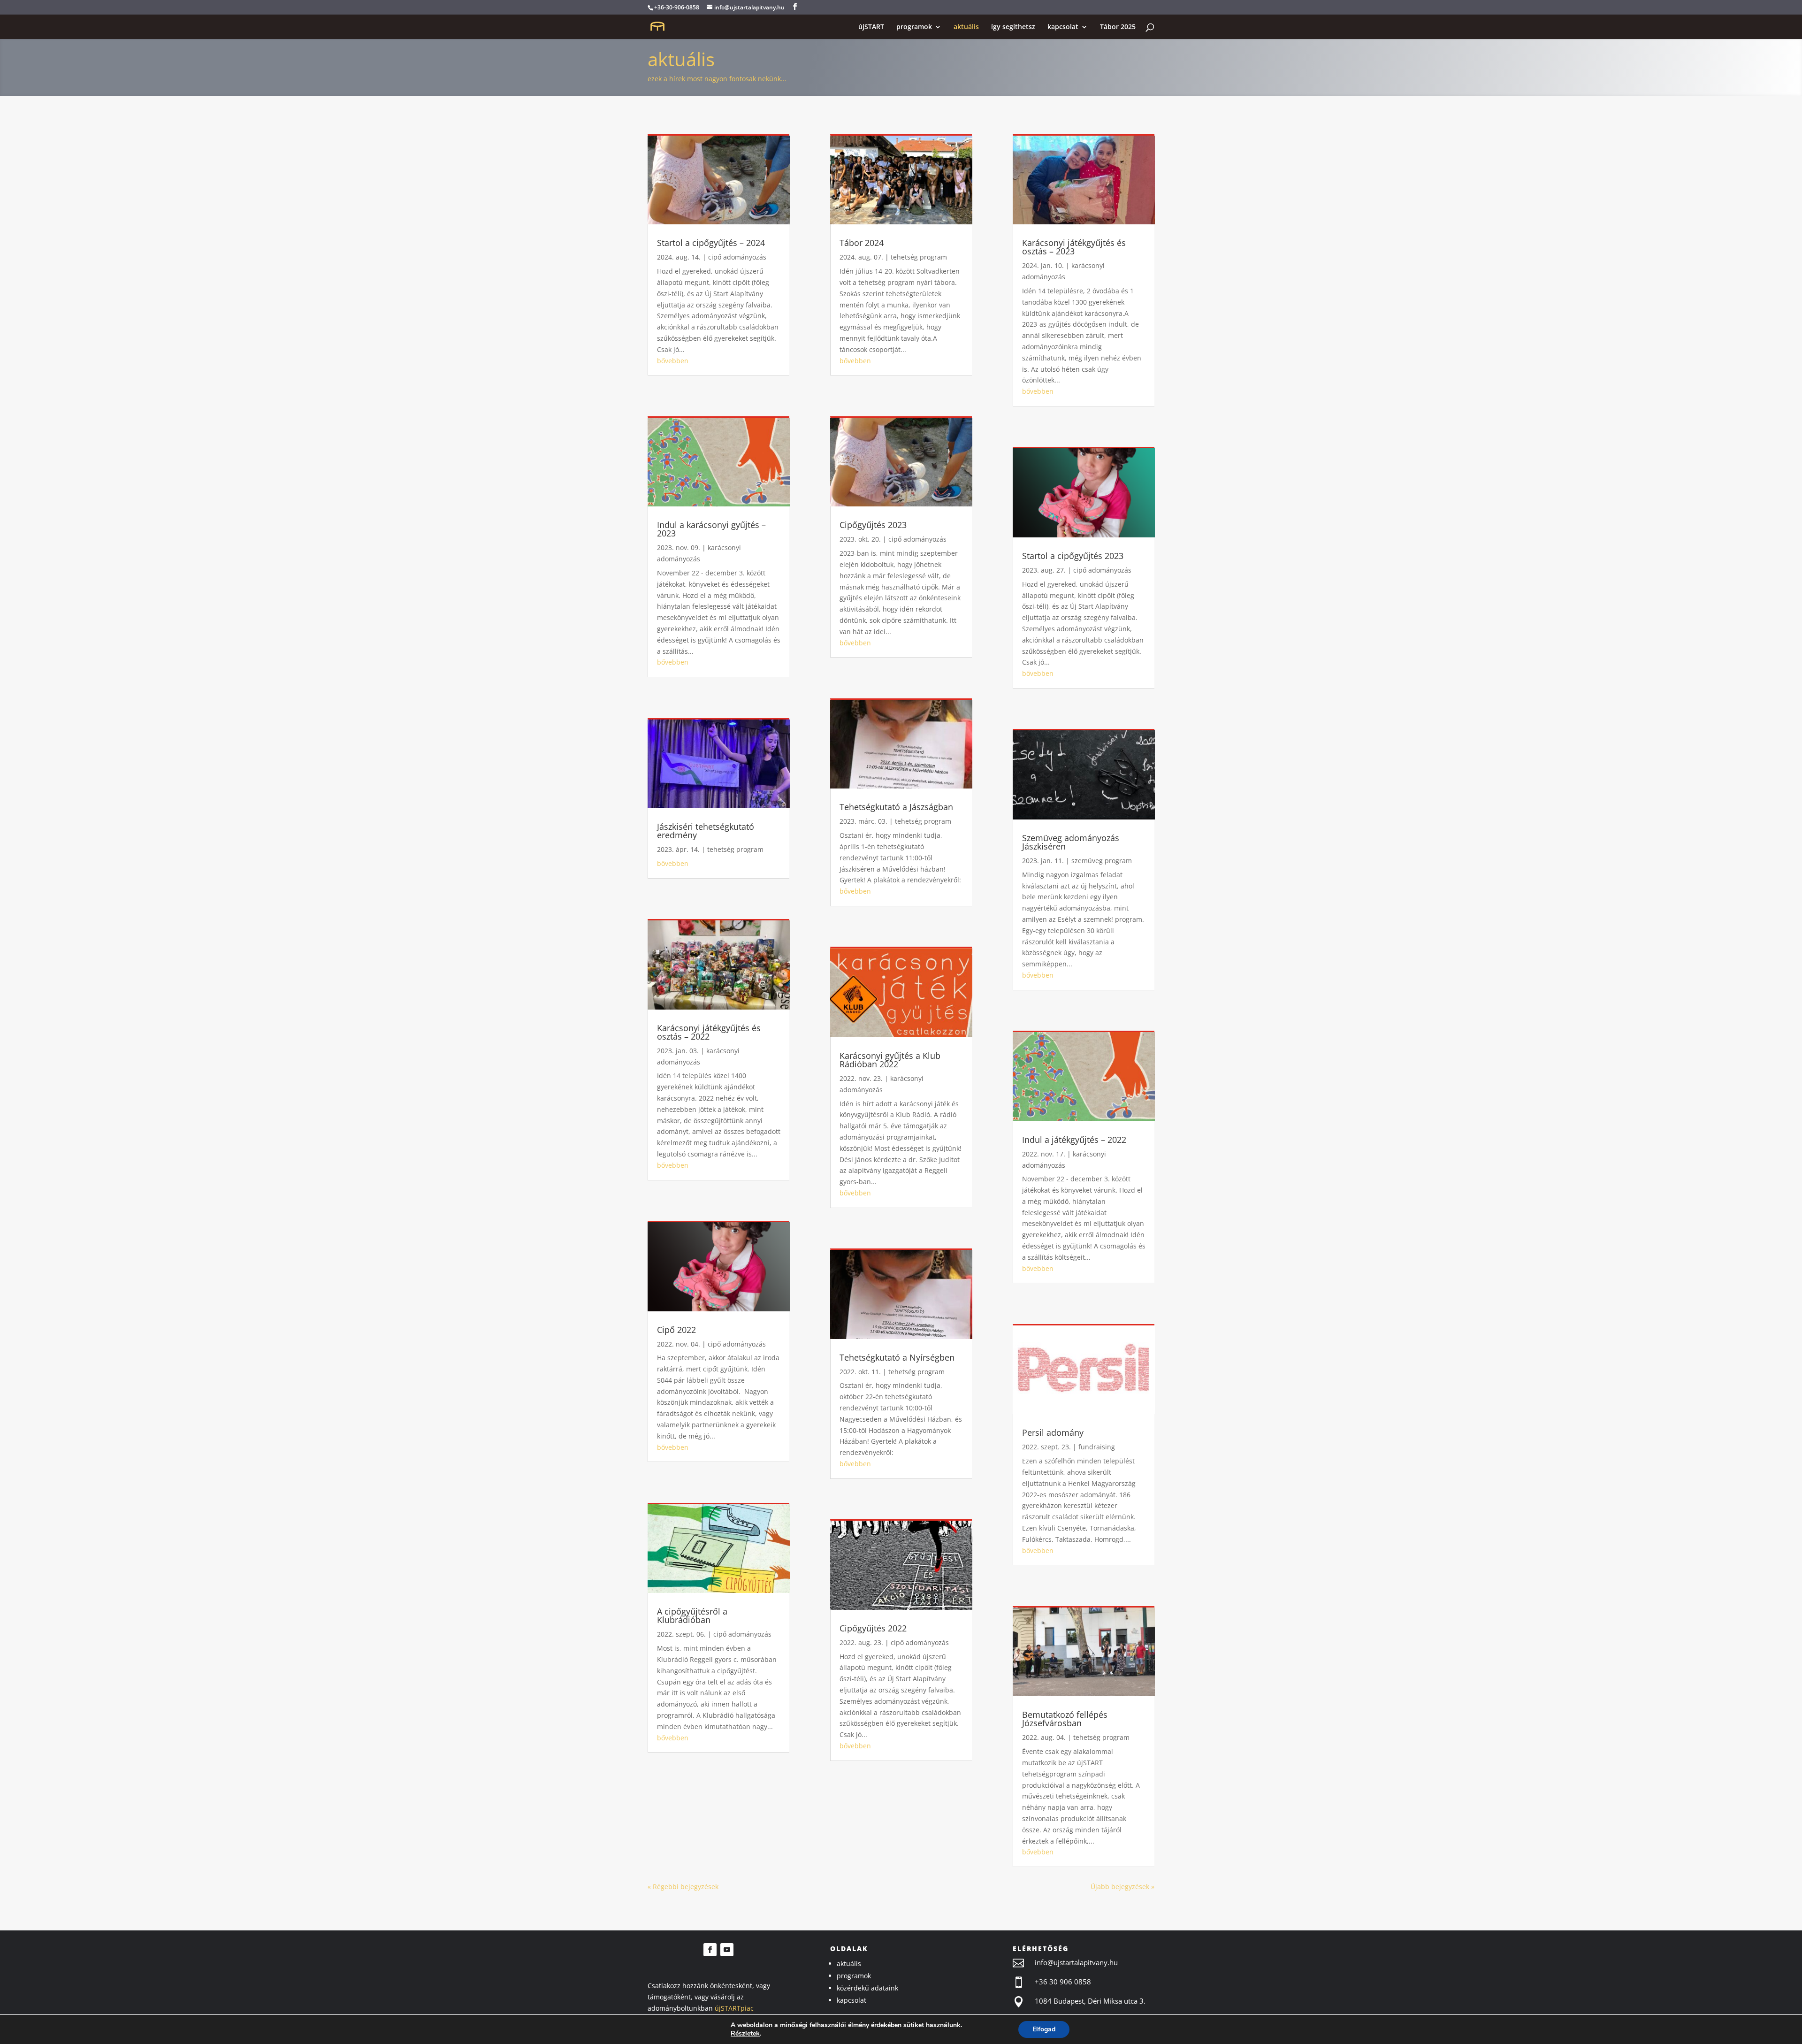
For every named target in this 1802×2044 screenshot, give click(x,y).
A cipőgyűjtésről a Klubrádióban (692, 1615)
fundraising (1097, 1447)
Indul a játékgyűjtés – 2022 (1074, 1140)
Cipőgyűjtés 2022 (873, 1628)
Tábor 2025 (1118, 27)
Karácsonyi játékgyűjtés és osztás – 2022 (709, 1032)
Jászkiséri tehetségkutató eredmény (706, 831)
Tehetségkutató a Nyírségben (897, 1357)
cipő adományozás (737, 257)
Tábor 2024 (862, 243)
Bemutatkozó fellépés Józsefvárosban (1065, 1719)
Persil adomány (1053, 1432)
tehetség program (735, 849)
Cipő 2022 (676, 1330)
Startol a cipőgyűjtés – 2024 (711, 243)
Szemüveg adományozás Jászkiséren (1071, 842)
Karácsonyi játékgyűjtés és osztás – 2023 (1074, 247)
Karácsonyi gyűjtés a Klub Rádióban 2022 (890, 1060)
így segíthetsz (1013, 27)
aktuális (966, 27)
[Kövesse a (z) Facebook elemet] (710, 1950)
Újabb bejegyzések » (1122, 1887)
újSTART (871, 27)
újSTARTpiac (734, 2008)
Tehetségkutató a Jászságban (896, 807)
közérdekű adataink (867, 1988)
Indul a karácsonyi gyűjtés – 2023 (711, 529)
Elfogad (1044, 2029)
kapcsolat (1063, 27)
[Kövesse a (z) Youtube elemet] (727, 1950)
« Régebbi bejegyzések (683, 1887)
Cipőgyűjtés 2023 (873, 525)
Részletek (745, 2034)
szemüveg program (1102, 861)
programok (914, 27)
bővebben (673, 361)
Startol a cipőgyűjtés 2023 (1073, 556)
